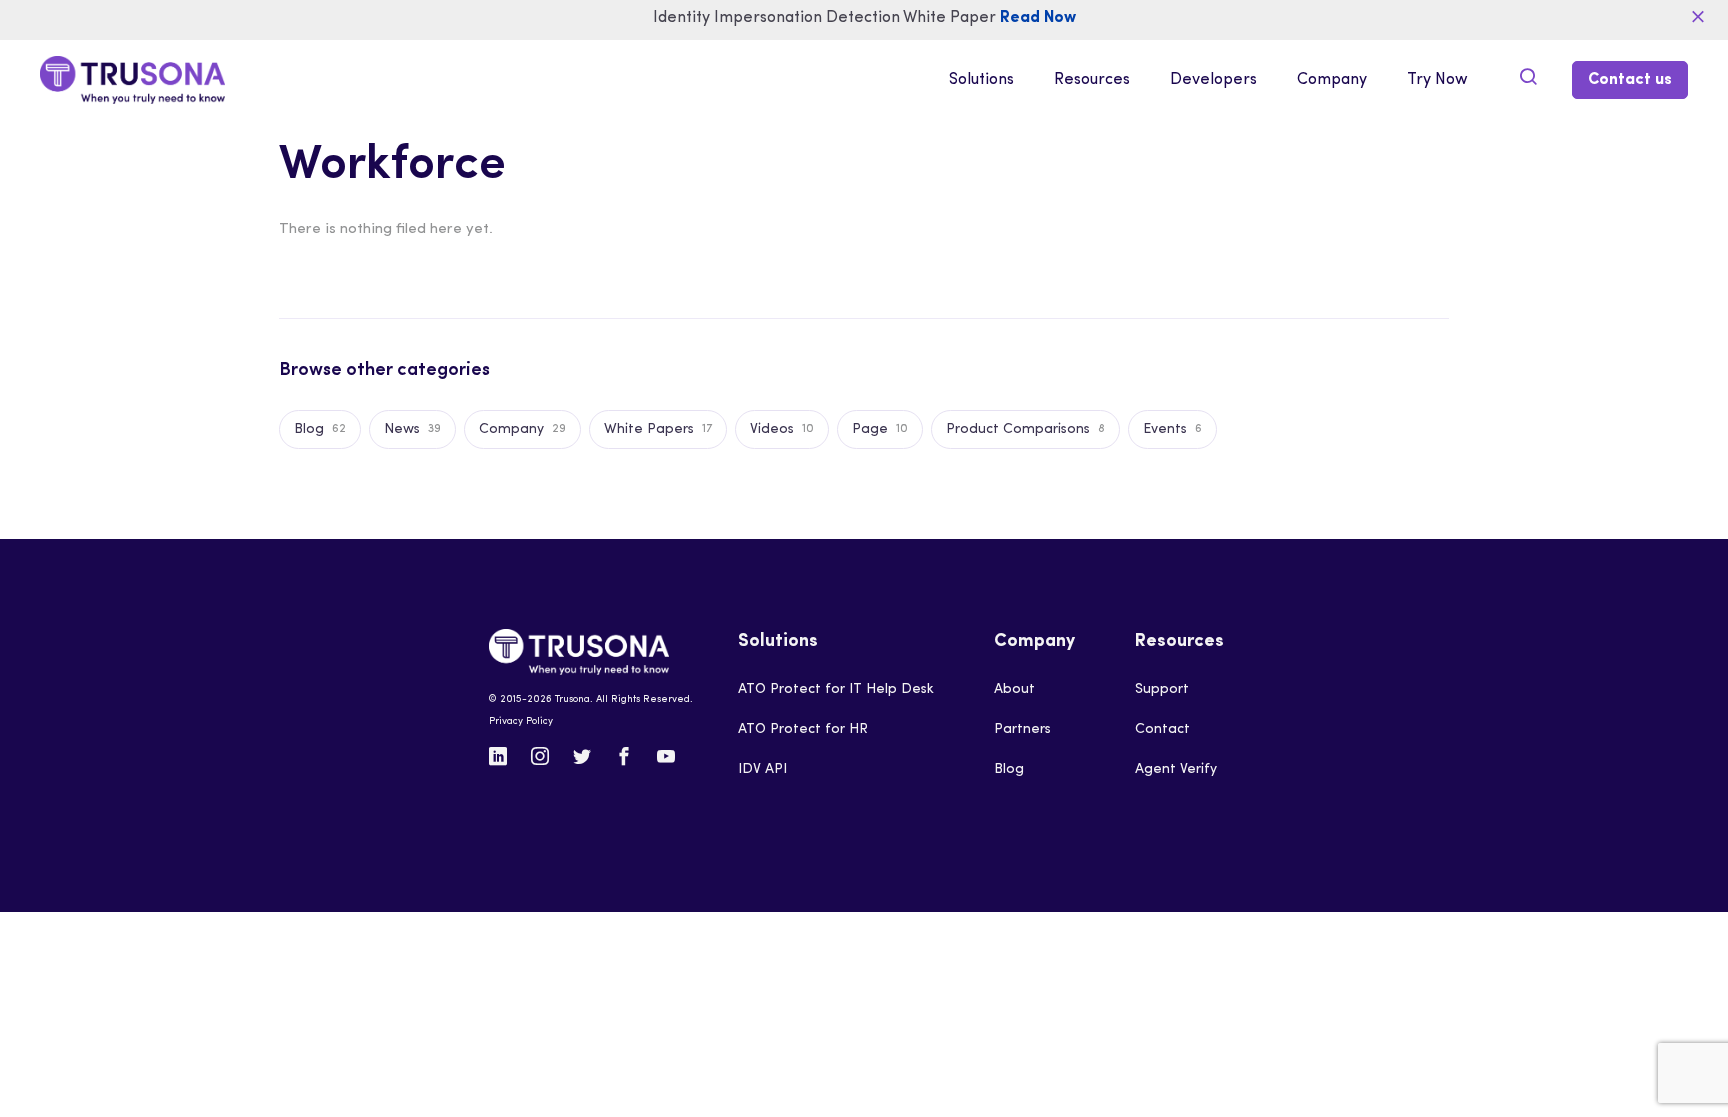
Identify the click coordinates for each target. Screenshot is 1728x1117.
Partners (1022, 729)
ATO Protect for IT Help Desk (836, 689)
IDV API (762, 769)
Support (1162, 689)
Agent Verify (1176, 769)
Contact (1162, 729)
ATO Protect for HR (803, 729)
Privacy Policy (521, 721)
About (1014, 689)
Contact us (1630, 80)
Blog (1009, 769)
